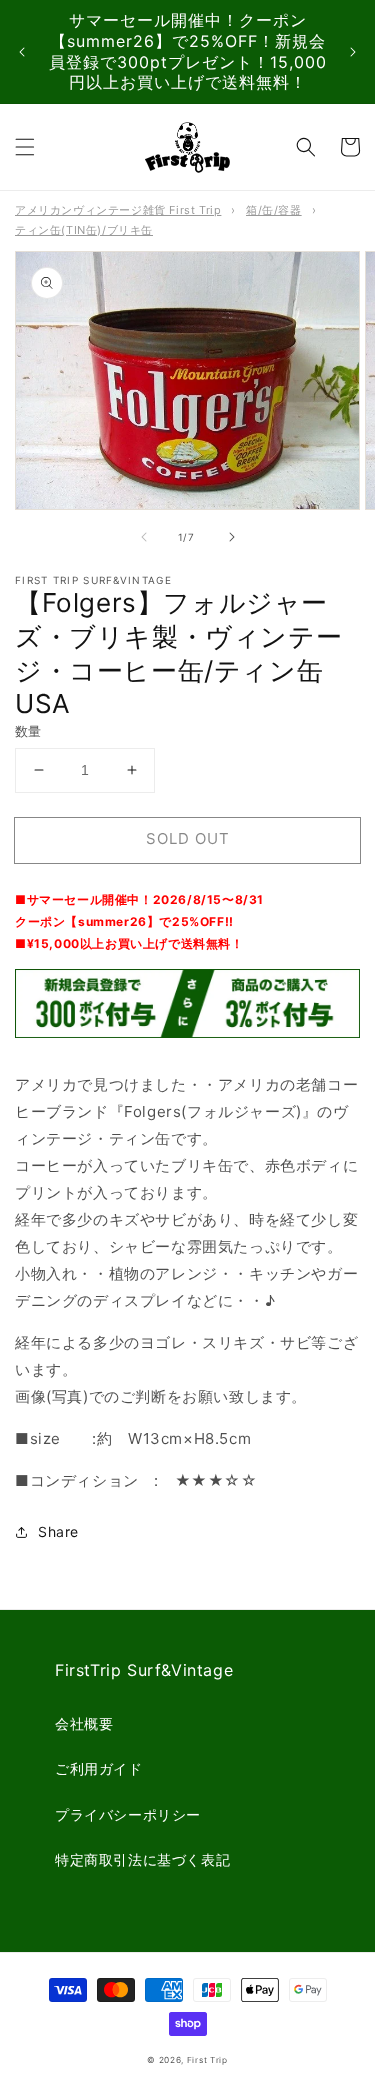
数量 (28, 731)
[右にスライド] (232, 537)
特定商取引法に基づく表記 (142, 1859)
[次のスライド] (353, 52)
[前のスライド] (22, 52)
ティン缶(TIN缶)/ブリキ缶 (84, 230)
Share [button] (58, 1531)
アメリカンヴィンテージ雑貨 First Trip (118, 210)
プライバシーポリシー (128, 1814)
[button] (25, 147)
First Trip (207, 2060)
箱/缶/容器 (274, 210)
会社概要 (84, 1723)
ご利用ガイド (99, 1768)
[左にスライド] (144, 537)
